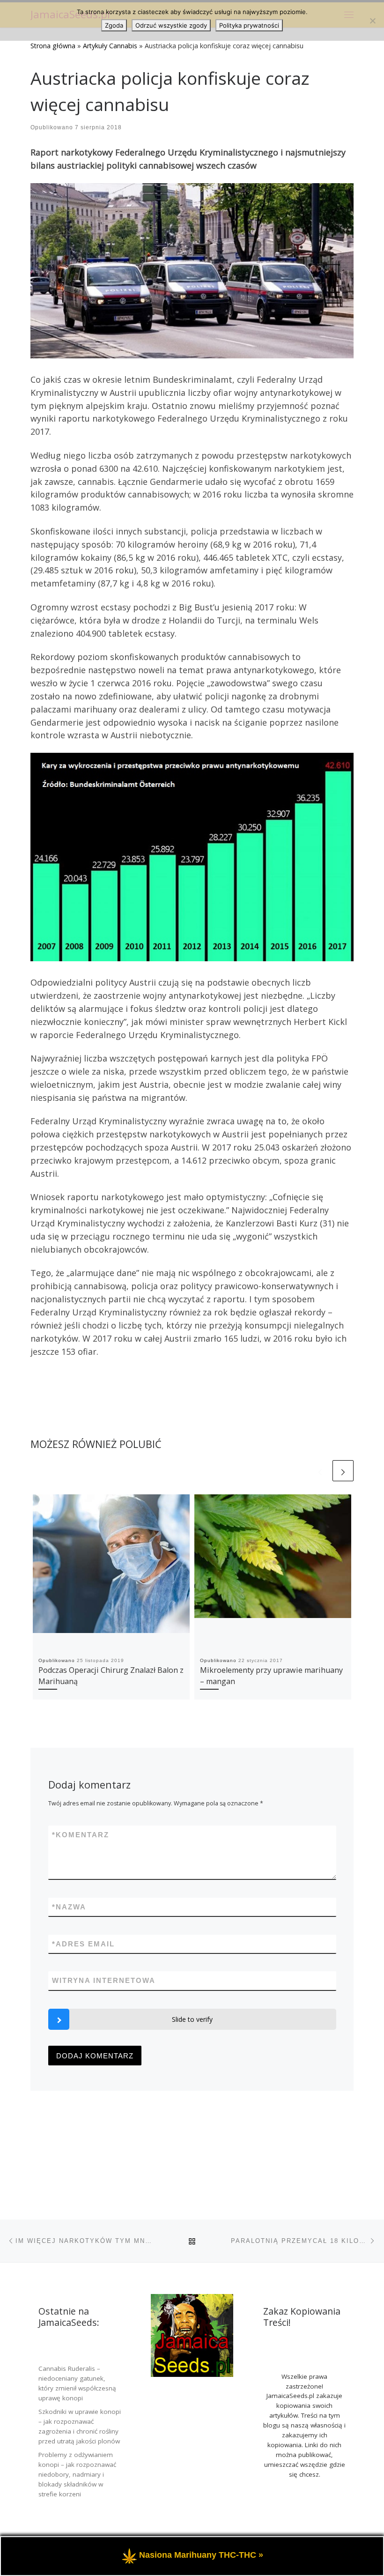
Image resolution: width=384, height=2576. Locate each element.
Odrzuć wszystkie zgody (171, 25)
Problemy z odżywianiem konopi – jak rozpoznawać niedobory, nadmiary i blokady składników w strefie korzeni (77, 2474)
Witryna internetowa (104, 1980)
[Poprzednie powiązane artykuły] (320, 1471)
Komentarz (81, 1835)
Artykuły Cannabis (110, 46)
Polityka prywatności (249, 25)
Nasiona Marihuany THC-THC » (201, 2555)
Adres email (83, 1944)
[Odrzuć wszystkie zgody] (372, 21)
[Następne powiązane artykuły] (343, 1471)
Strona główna (53, 46)
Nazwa (69, 1907)
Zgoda (114, 25)
